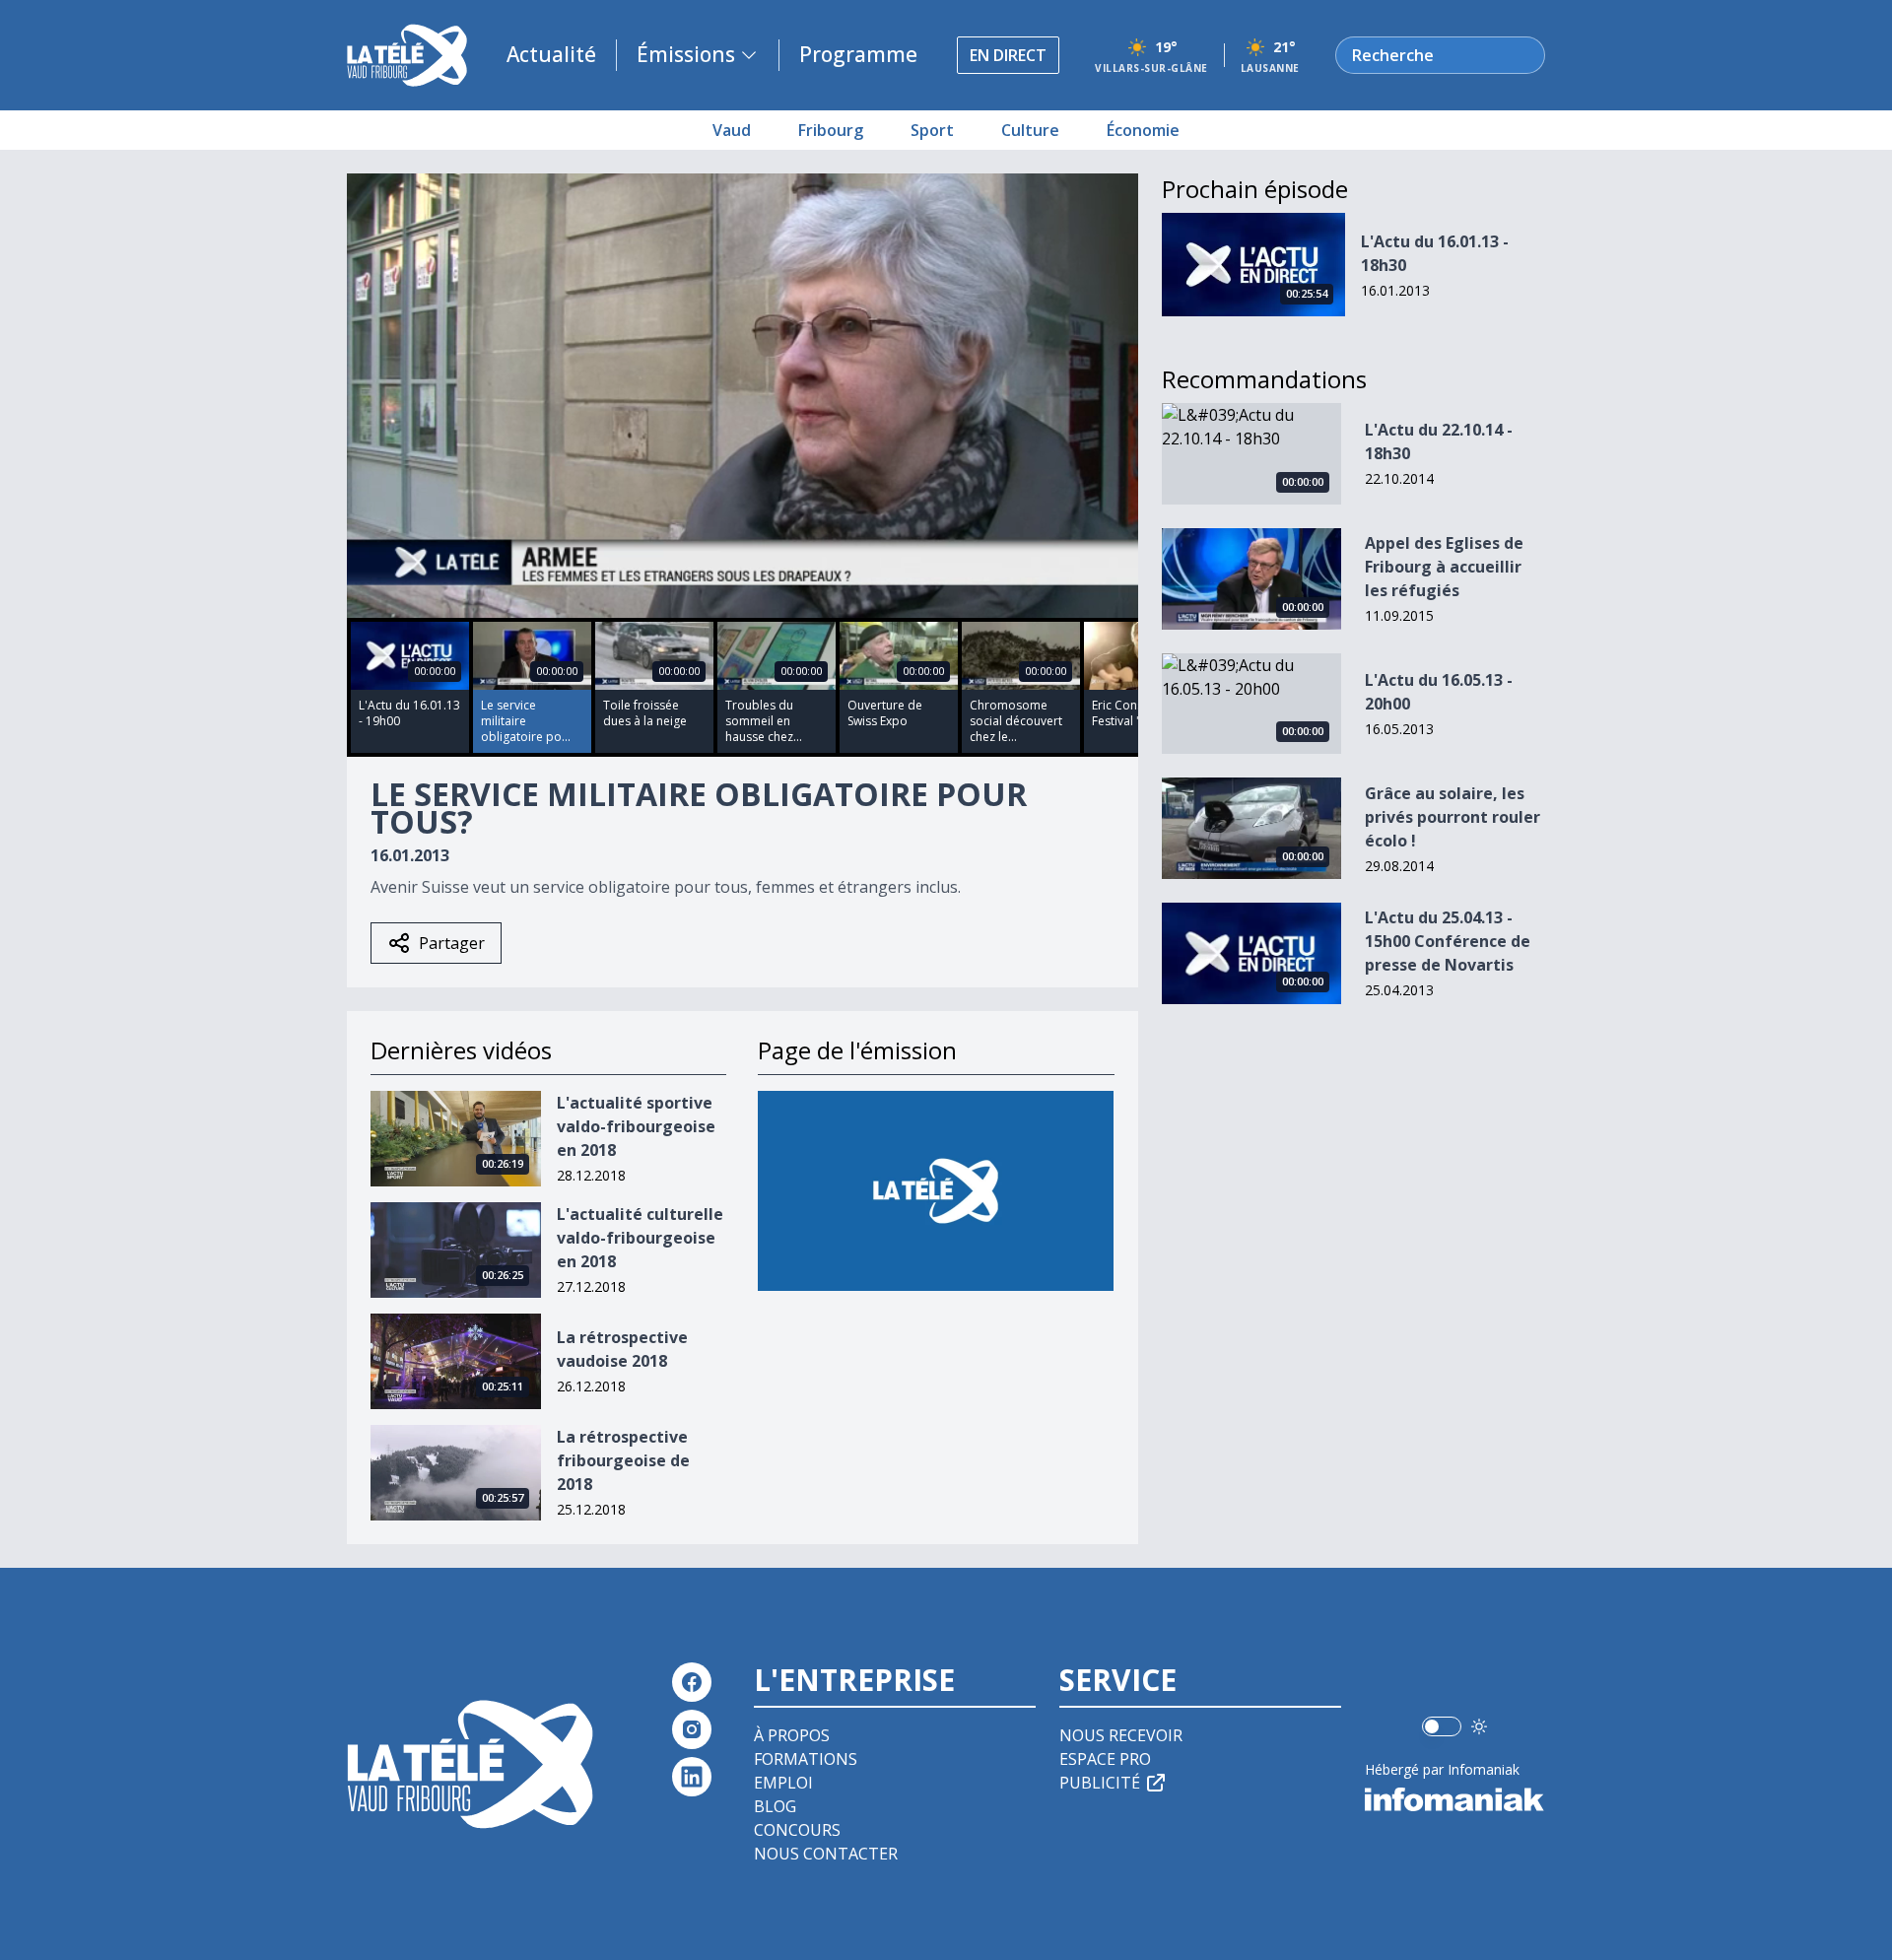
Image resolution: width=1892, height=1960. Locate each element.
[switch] (1442, 1726)
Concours (797, 1830)
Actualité (551, 54)
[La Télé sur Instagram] (692, 1729)
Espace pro (1105, 1759)
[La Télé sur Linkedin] (692, 1777)
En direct (1008, 55)
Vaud (732, 130)
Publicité (1100, 1783)
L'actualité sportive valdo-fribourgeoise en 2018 (636, 1126)
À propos (792, 1735)
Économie (1143, 130)
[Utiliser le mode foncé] (1479, 1726)
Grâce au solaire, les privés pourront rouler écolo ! (1453, 817)
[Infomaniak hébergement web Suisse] (1455, 1799)
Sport (932, 130)
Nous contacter (826, 1854)
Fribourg (831, 130)
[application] (743, 396)
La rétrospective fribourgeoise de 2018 (623, 1460)
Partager (452, 943)
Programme (858, 54)
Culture (1030, 130)
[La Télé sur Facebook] (692, 1682)
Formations (806, 1759)
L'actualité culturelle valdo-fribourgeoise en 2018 (640, 1238)
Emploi (783, 1783)
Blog (775, 1806)
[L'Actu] (936, 1191)
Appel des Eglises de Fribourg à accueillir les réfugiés (1444, 567)
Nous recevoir (1121, 1735)
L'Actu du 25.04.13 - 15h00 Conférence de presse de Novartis (1448, 941)
